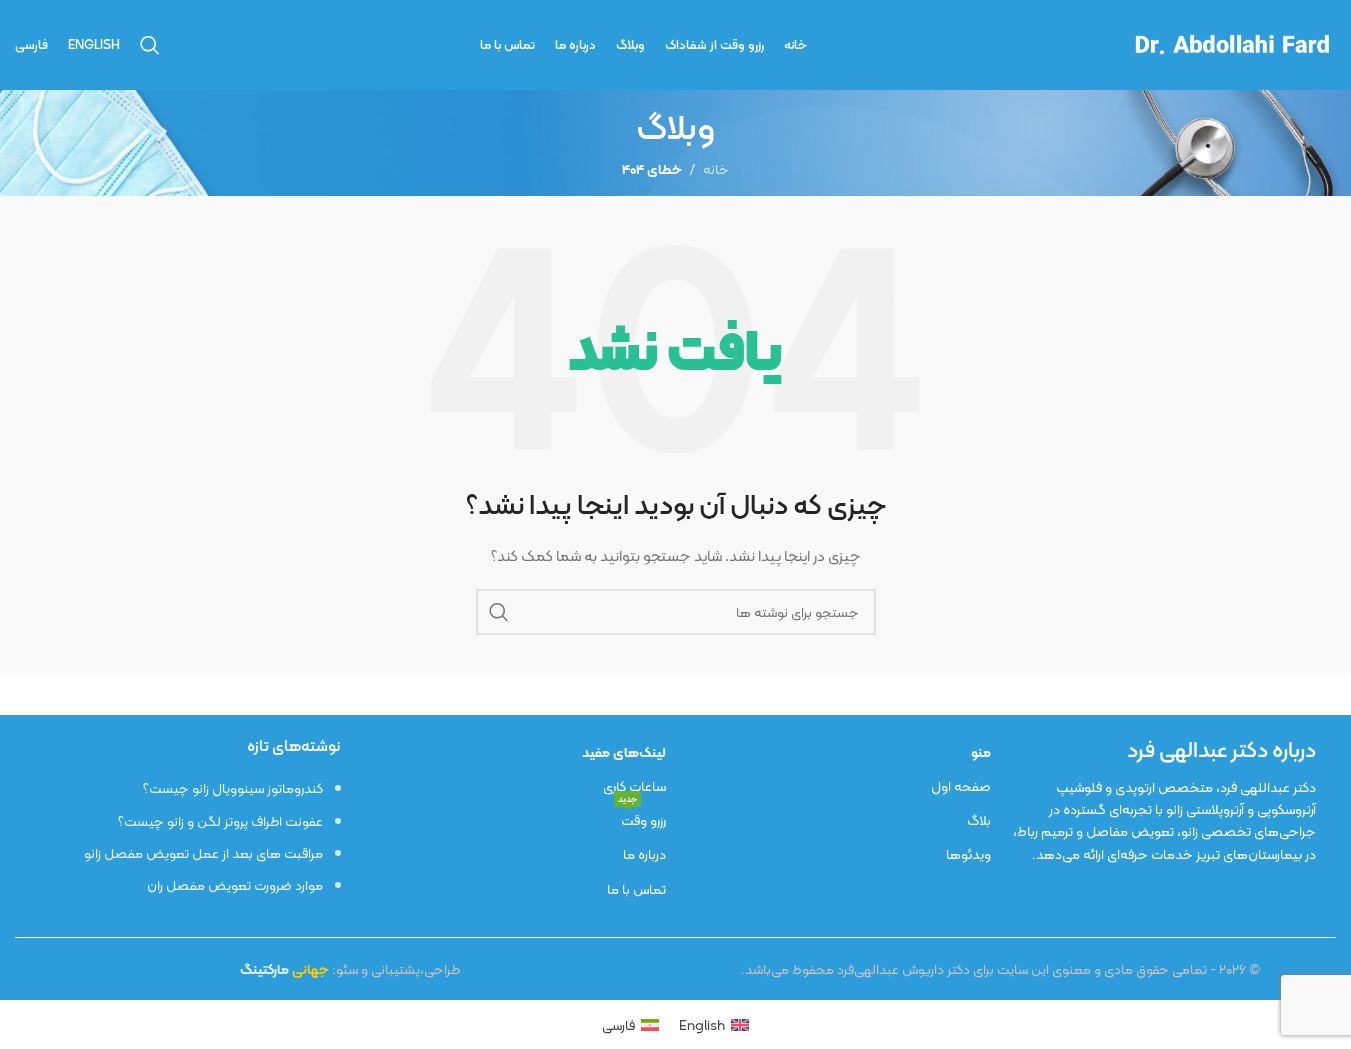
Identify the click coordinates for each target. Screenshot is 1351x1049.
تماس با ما (636, 889)
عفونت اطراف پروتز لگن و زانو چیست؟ (220, 821)
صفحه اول (961, 786)
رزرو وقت (641, 817)
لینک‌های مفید (623, 752)
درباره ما (644, 854)
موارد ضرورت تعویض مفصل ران (235, 885)
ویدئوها (968, 854)
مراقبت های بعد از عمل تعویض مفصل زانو (203, 853)
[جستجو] (150, 45)
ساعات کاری (634, 786)
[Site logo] (1231, 43)
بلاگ (979, 820)
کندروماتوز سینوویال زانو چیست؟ (233, 788)
